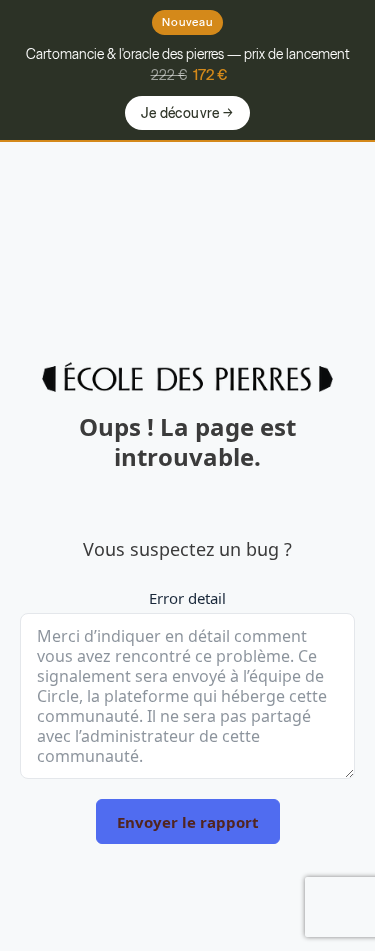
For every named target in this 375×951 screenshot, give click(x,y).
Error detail (187, 598)
